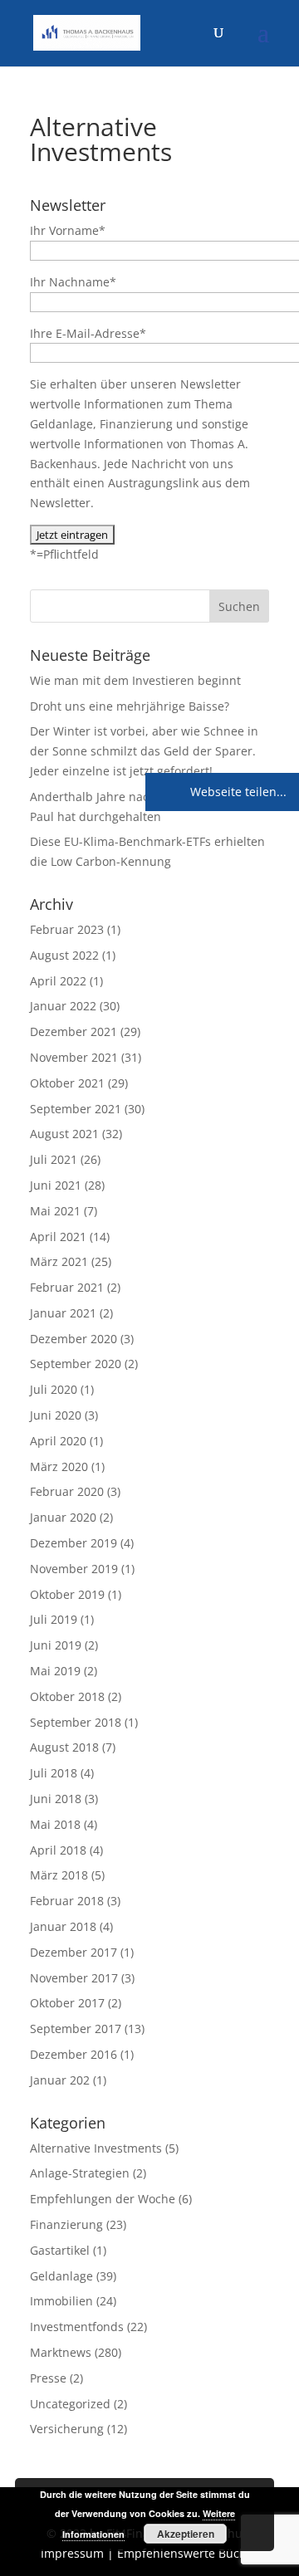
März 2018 (59, 1875)
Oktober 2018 (67, 1696)
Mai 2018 (55, 1824)
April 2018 (58, 1850)
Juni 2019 (56, 1645)
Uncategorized (70, 2404)
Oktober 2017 (67, 2003)
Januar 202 (60, 2080)
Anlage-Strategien (80, 2173)
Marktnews (61, 2352)
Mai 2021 (55, 1211)
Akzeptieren (186, 2534)
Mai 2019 (55, 1671)
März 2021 (59, 1261)
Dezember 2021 (74, 1031)
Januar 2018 (63, 1926)
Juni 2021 (56, 1185)
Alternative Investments (96, 2148)
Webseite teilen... (237, 792)
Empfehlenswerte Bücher (188, 2553)
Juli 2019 (54, 1619)
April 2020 (58, 1441)
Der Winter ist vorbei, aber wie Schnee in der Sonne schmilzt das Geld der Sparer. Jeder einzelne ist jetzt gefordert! (144, 751)
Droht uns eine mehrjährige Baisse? (130, 706)
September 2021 (76, 1109)
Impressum (72, 2553)
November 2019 (74, 1569)
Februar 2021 (67, 1287)
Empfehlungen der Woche (103, 2199)
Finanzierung (66, 2224)
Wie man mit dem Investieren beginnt (135, 680)
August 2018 (64, 1747)
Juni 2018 (56, 1799)
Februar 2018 (67, 1901)
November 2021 (74, 1057)
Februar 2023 (67, 929)
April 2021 (58, 1237)
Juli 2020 (54, 1389)
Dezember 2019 (74, 1543)
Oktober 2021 (67, 1083)
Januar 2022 (63, 1006)
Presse (48, 2378)
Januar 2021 (63, 1313)
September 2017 (76, 2029)
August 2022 (64, 955)
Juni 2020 (56, 1415)
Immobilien (61, 2301)
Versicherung (67, 2429)
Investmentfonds (77, 2327)
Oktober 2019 (67, 1594)
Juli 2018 (54, 1773)
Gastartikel (60, 2250)
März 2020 (59, 1466)
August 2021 (64, 1134)
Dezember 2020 (74, 1339)
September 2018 (76, 1722)
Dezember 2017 (74, 1952)
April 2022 (58, 981)
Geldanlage (61, 2276)
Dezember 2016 (74, 2054)
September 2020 (76, 1364)
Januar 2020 (63, 1517)
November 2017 (74, 1978)
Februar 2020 (67, 1491)
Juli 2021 (54, 1159)
